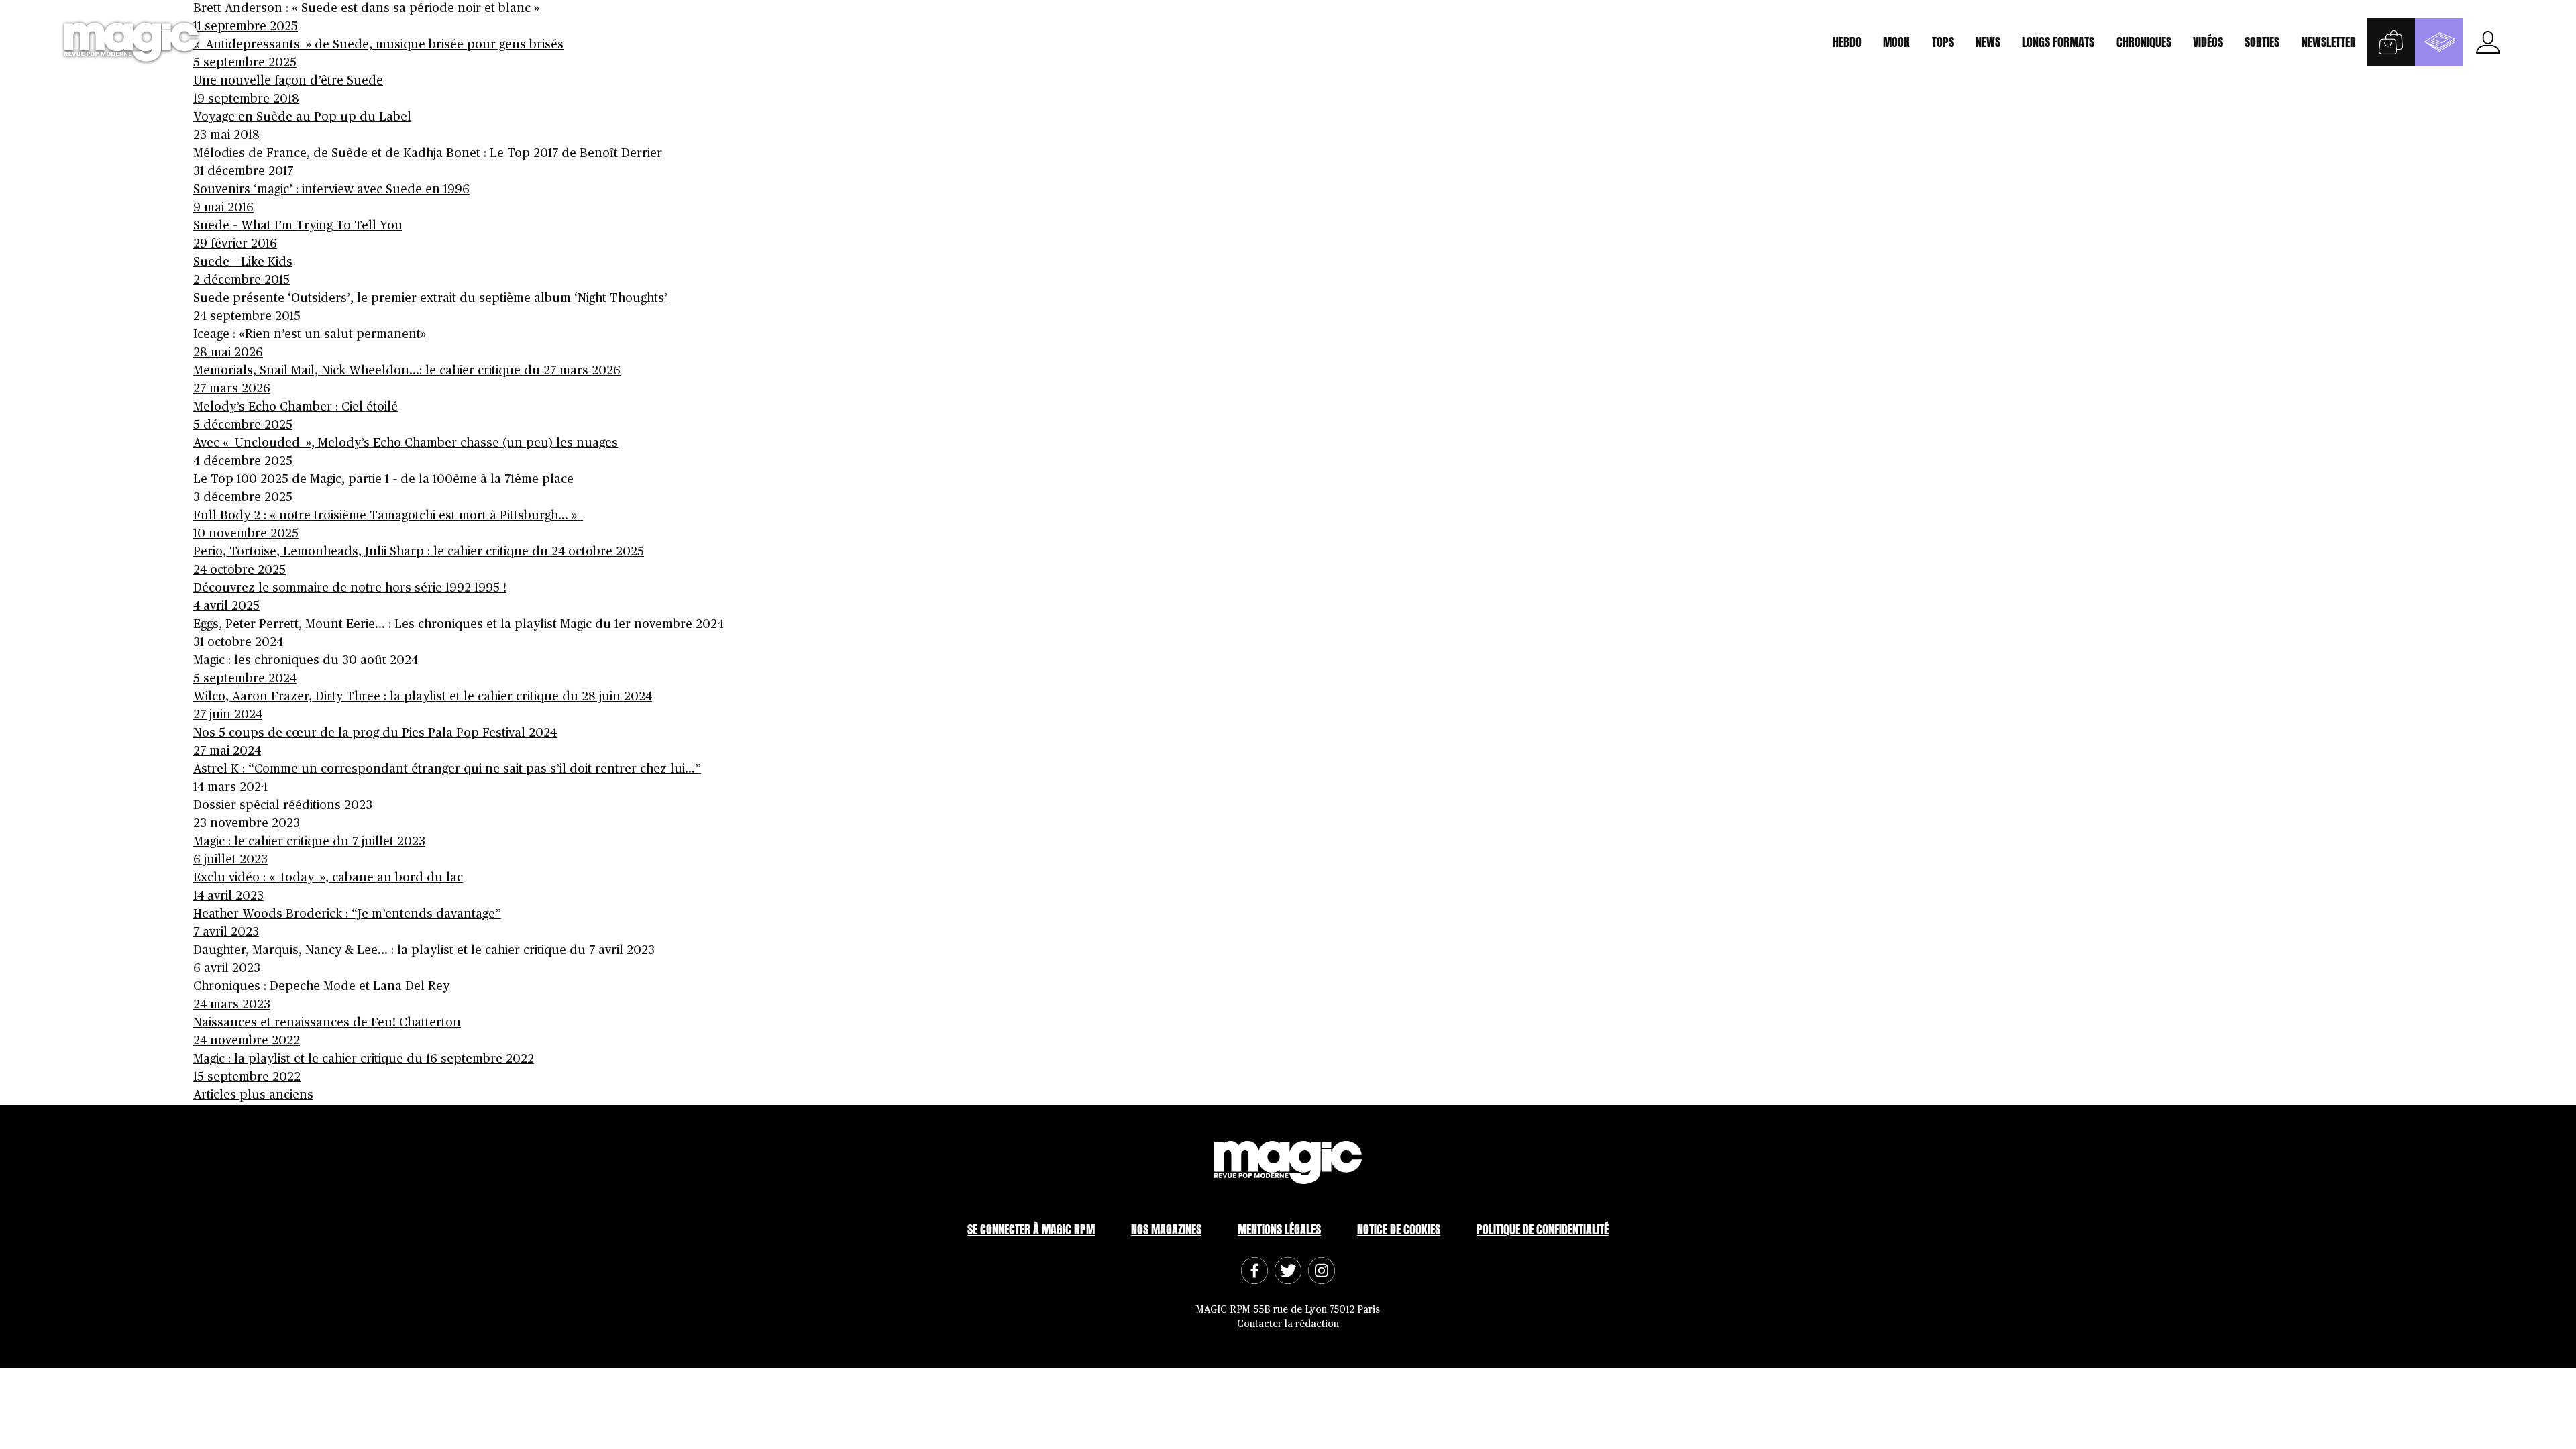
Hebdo (1847, 42)
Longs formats (2058, 42)
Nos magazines (1166, 1229)
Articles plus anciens (253, 1095)
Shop (2391, 42)
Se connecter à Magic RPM (1031, 1229)
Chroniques (2144, 42)
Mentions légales (1279, 1229)
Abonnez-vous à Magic (2439, 42)
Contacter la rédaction (1288, 1324)
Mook (1896, 42)
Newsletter (2329, 42)
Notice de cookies (1399, 1229)
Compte (2487, 42)
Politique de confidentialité (1543, 1229)
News (1988, 42)
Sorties (2262, 42)
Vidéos (2208, 42)
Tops (1943, 42)
